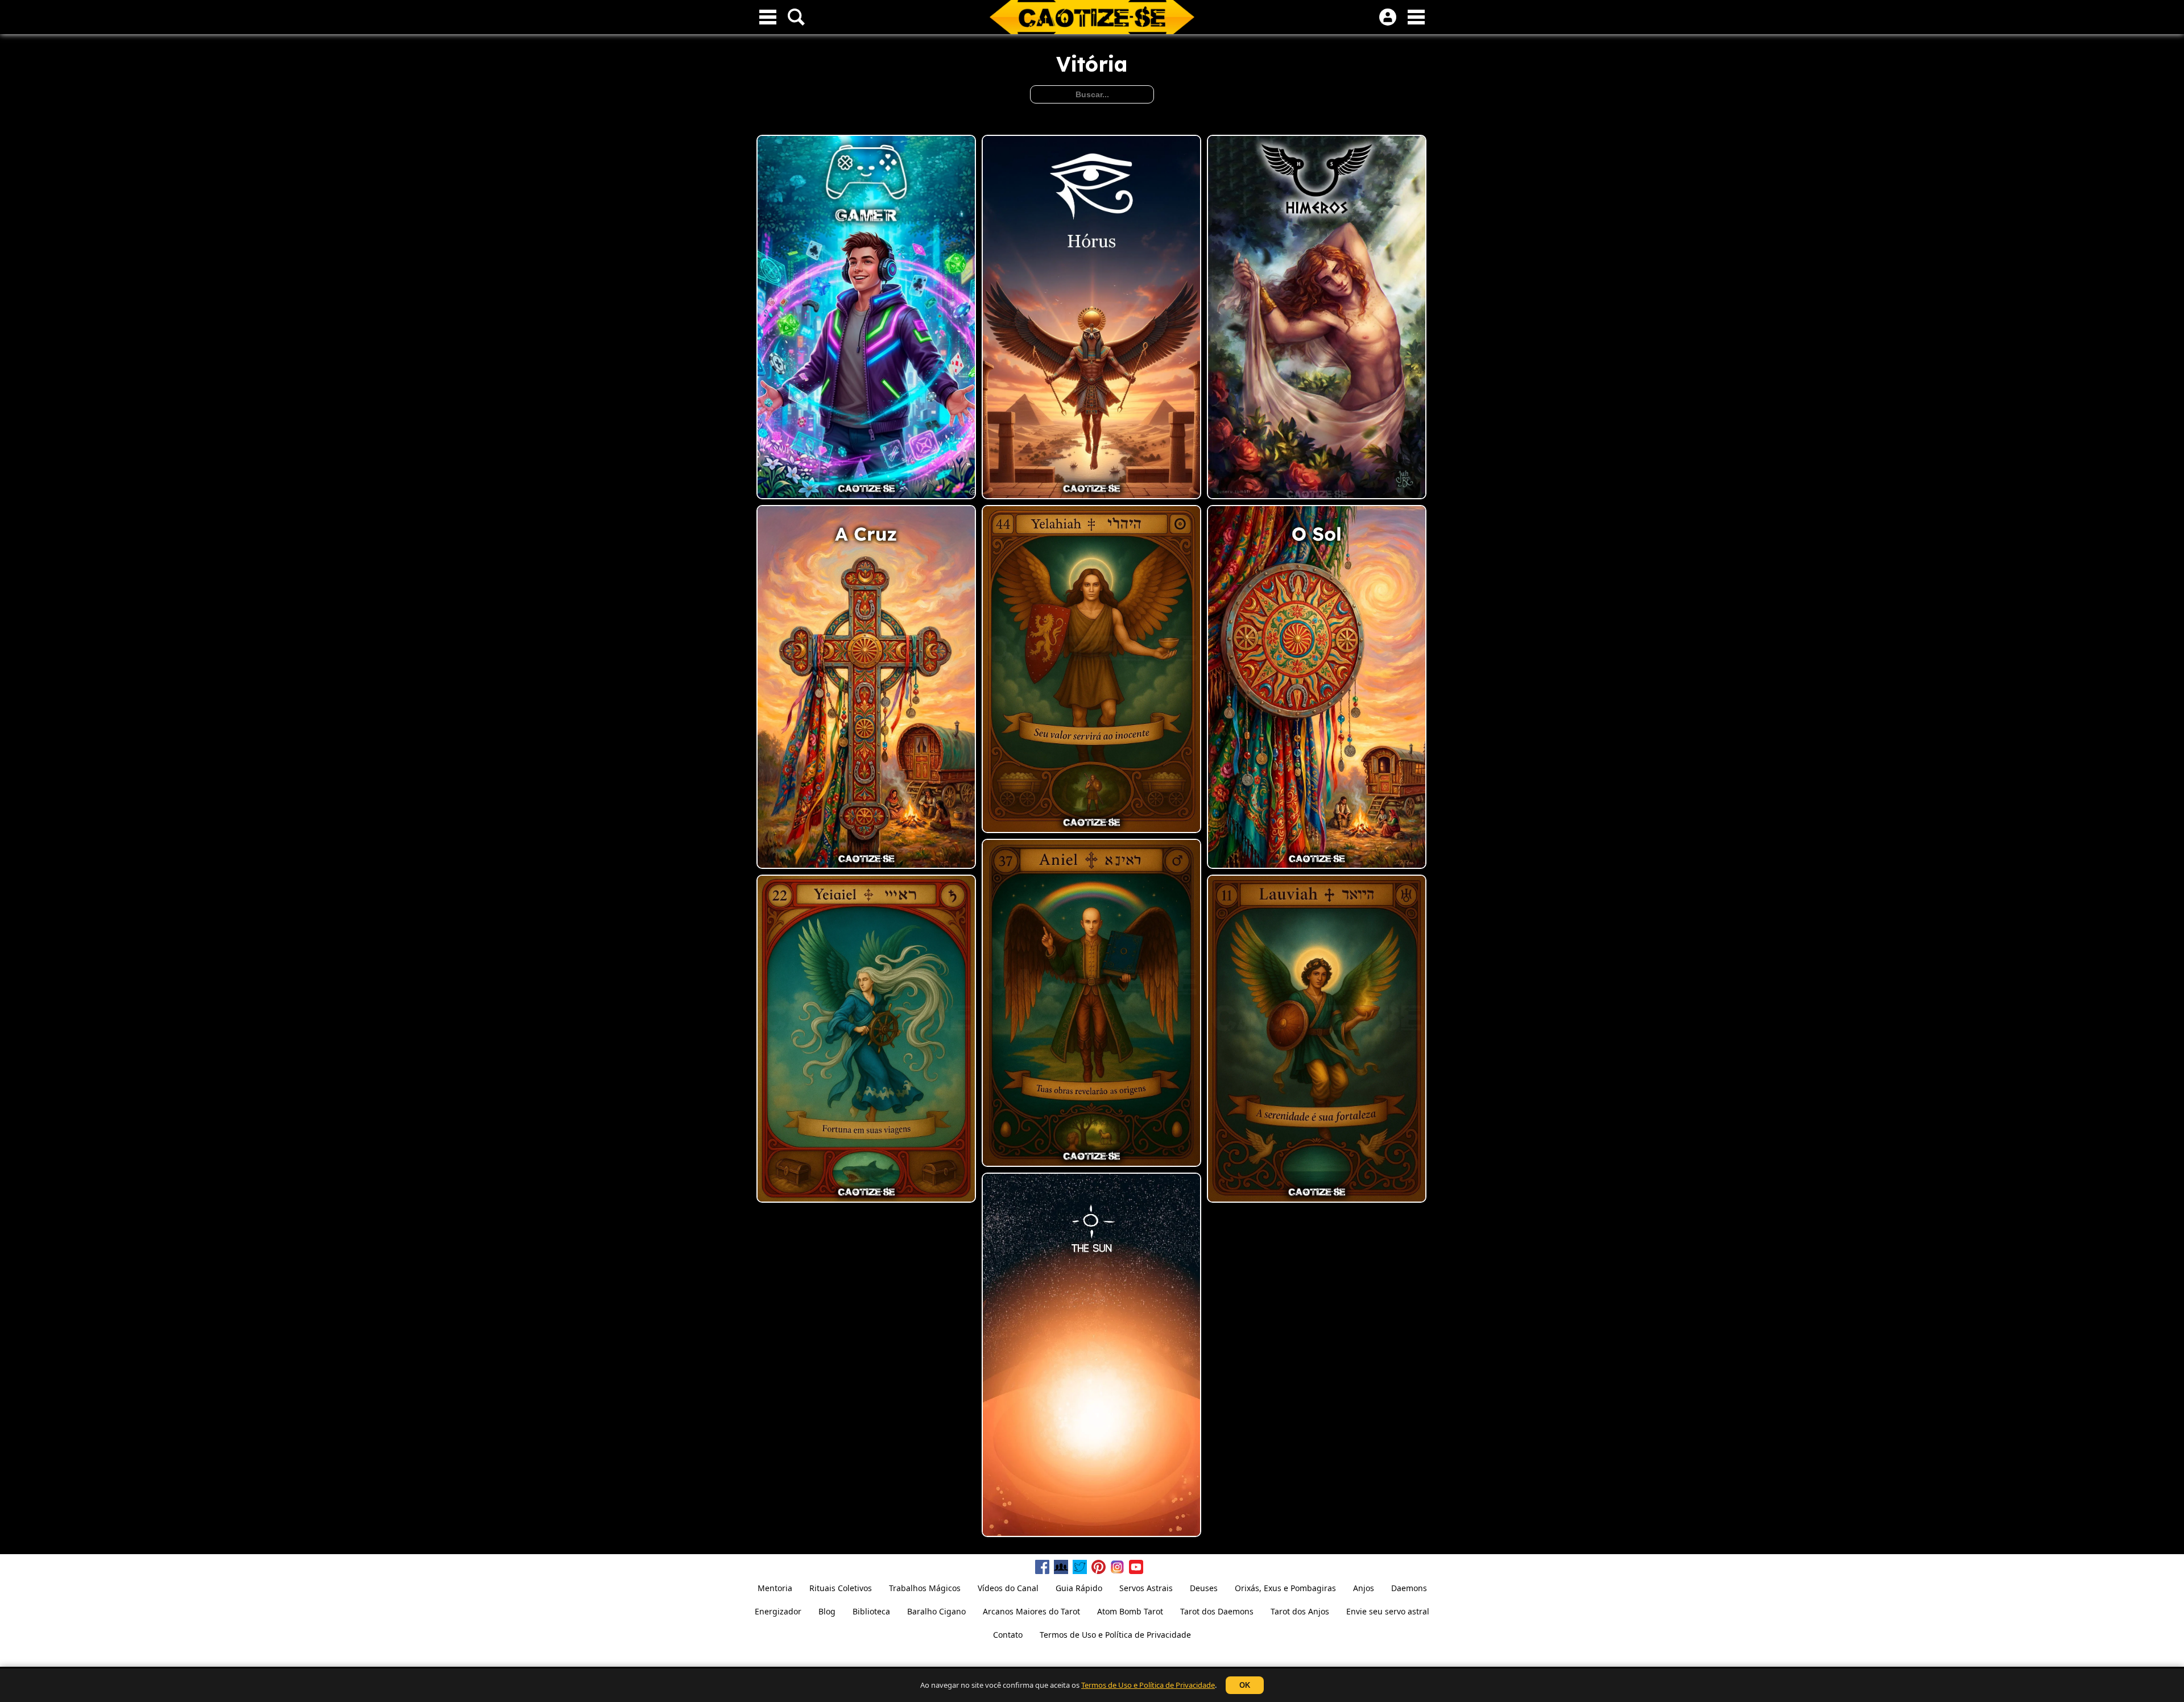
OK (1245, 1685)
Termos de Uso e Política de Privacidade (1148, 1685)
